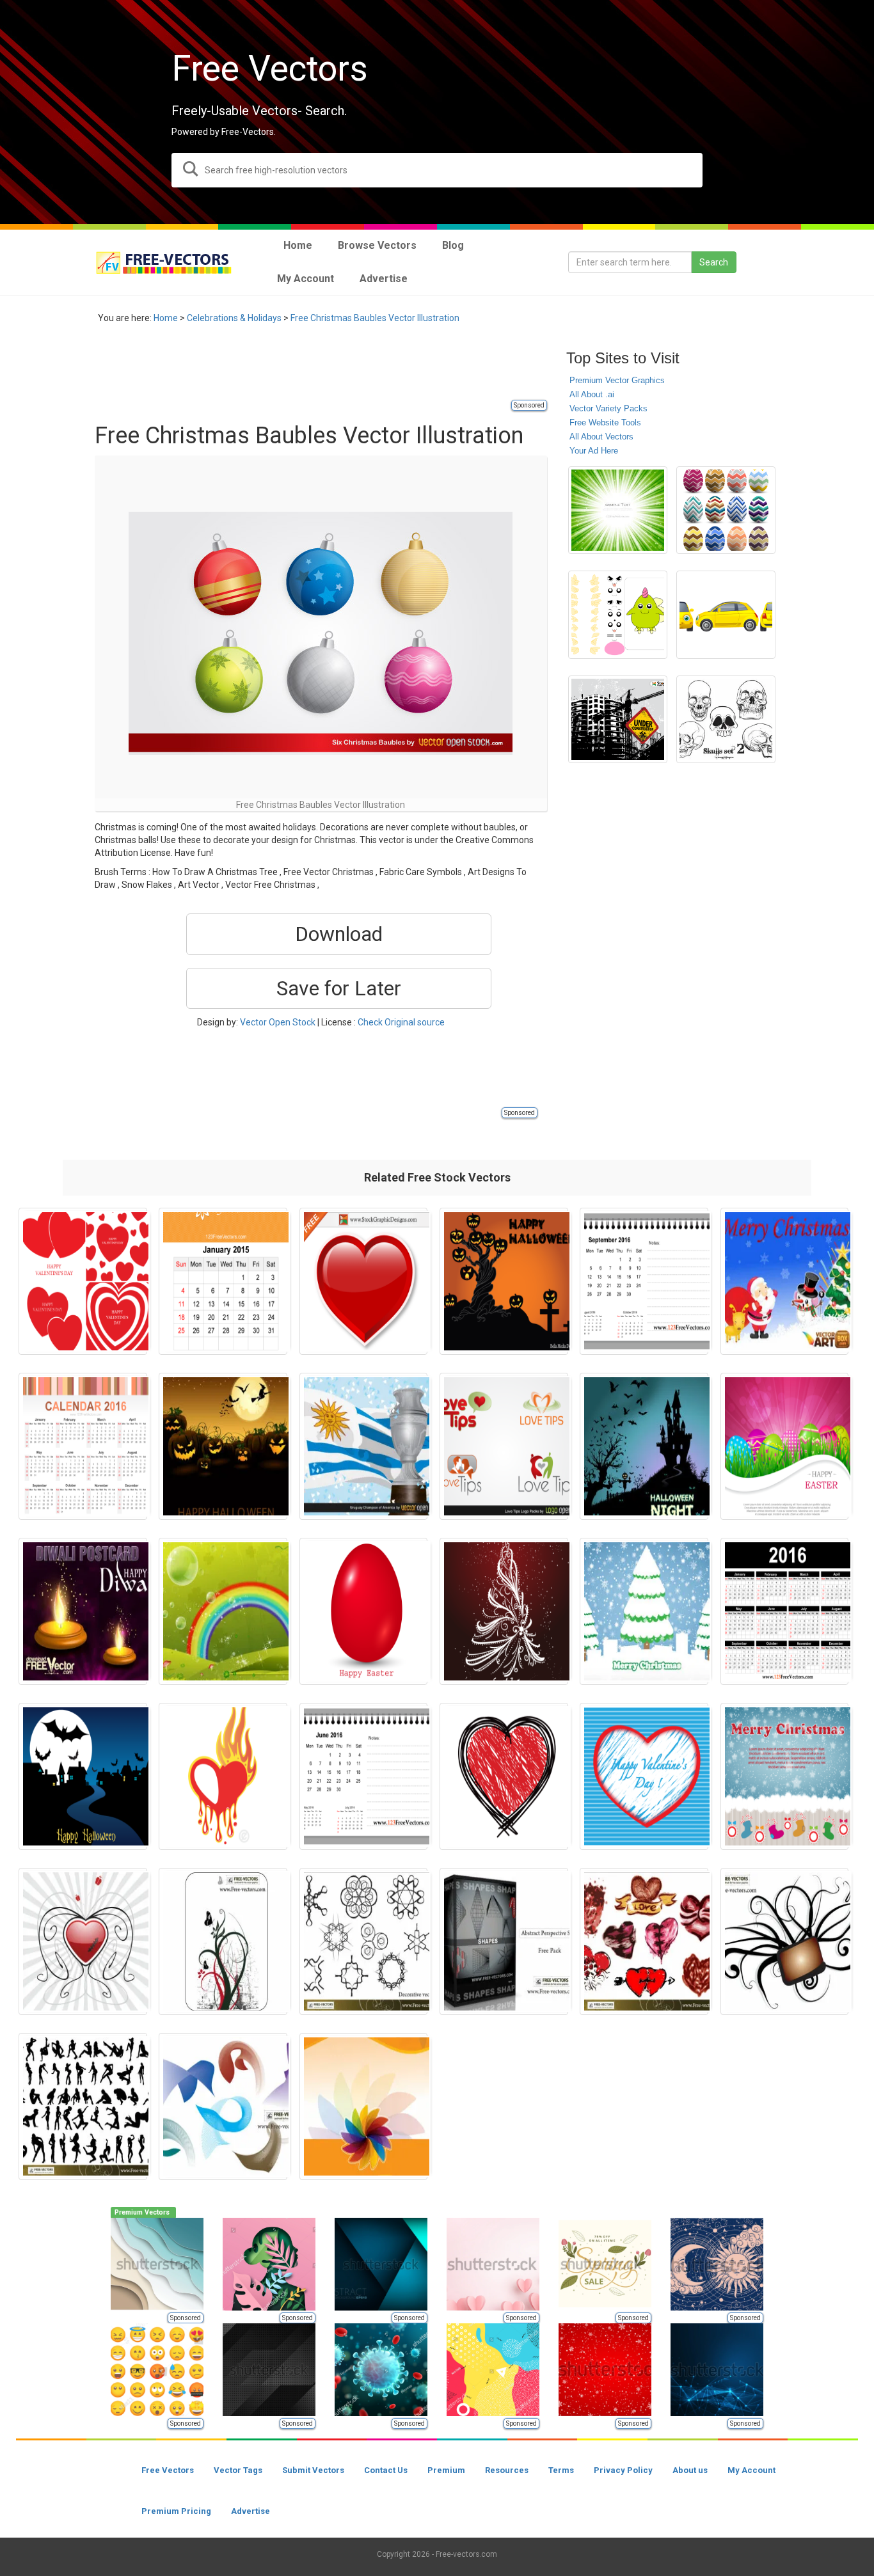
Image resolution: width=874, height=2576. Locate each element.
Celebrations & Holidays (234, 318)
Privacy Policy (623, 2470)
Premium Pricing (176, 2511)
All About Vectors (601, 437)
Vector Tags (238, 2470)
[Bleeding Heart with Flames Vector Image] (223, 1776)
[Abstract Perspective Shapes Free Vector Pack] (504, 1941)
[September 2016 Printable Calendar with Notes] (644, 1281)
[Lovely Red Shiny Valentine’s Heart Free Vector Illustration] (364, 1281)
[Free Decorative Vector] (364, 1941)
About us (690, 2470)
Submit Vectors (313, 2470)
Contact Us (386, 2470)
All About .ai (592, 394)
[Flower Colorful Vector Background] (364, 2106)
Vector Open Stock (278, 1022)
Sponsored (529, 405)
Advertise (250, 2511)
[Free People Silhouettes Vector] (83, 2106)
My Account (751, 2470)
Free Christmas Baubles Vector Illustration (375, 318)
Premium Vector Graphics (617, 380)
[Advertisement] (328, 369)
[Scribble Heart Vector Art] (504, 1776)
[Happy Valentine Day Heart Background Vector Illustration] (644, 1776)
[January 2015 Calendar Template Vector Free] (223, 1281)
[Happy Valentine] (83, 1281)
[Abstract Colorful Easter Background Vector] (785, 1446)
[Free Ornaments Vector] (785, 1941)
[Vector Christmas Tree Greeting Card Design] (504, 1611)
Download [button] (339, 934)
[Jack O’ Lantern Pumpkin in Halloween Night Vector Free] (223, 1446)
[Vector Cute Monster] (618, 615)
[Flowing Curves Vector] (223, 2106)
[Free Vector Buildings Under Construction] (618, 720)
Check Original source (401, 1022)
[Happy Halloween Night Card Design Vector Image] (83, 1776)
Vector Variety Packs (608, 408)
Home (166, 318)
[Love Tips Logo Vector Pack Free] (504, 1446)
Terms (561, 2470)
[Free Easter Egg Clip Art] (726, 510)
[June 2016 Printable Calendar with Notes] (364, 1776)
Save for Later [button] (339, 988)
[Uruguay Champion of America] (364, 1446)
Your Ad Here (594, 451)
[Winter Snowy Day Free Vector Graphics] (644, 1611)
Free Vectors (168, 2470)
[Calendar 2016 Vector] (83, 1446)
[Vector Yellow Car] (726, 615)
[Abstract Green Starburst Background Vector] (618, 510)
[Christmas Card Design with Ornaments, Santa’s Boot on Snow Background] (785, 1776)
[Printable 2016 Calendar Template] (785, 1611)
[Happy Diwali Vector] (83, 1611)
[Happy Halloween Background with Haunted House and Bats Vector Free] (644, 1446)
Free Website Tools (605, 423)
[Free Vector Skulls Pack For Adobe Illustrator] (726, 720)
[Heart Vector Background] (83, 1941)
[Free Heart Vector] (644, 1941)
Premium (446, 2470)
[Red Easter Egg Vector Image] (364, 1611)
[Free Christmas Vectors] (785, 1281)
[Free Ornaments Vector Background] (223, 1941)
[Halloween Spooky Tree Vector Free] (504, 1281)
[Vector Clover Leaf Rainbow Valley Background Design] (223, 1611)
